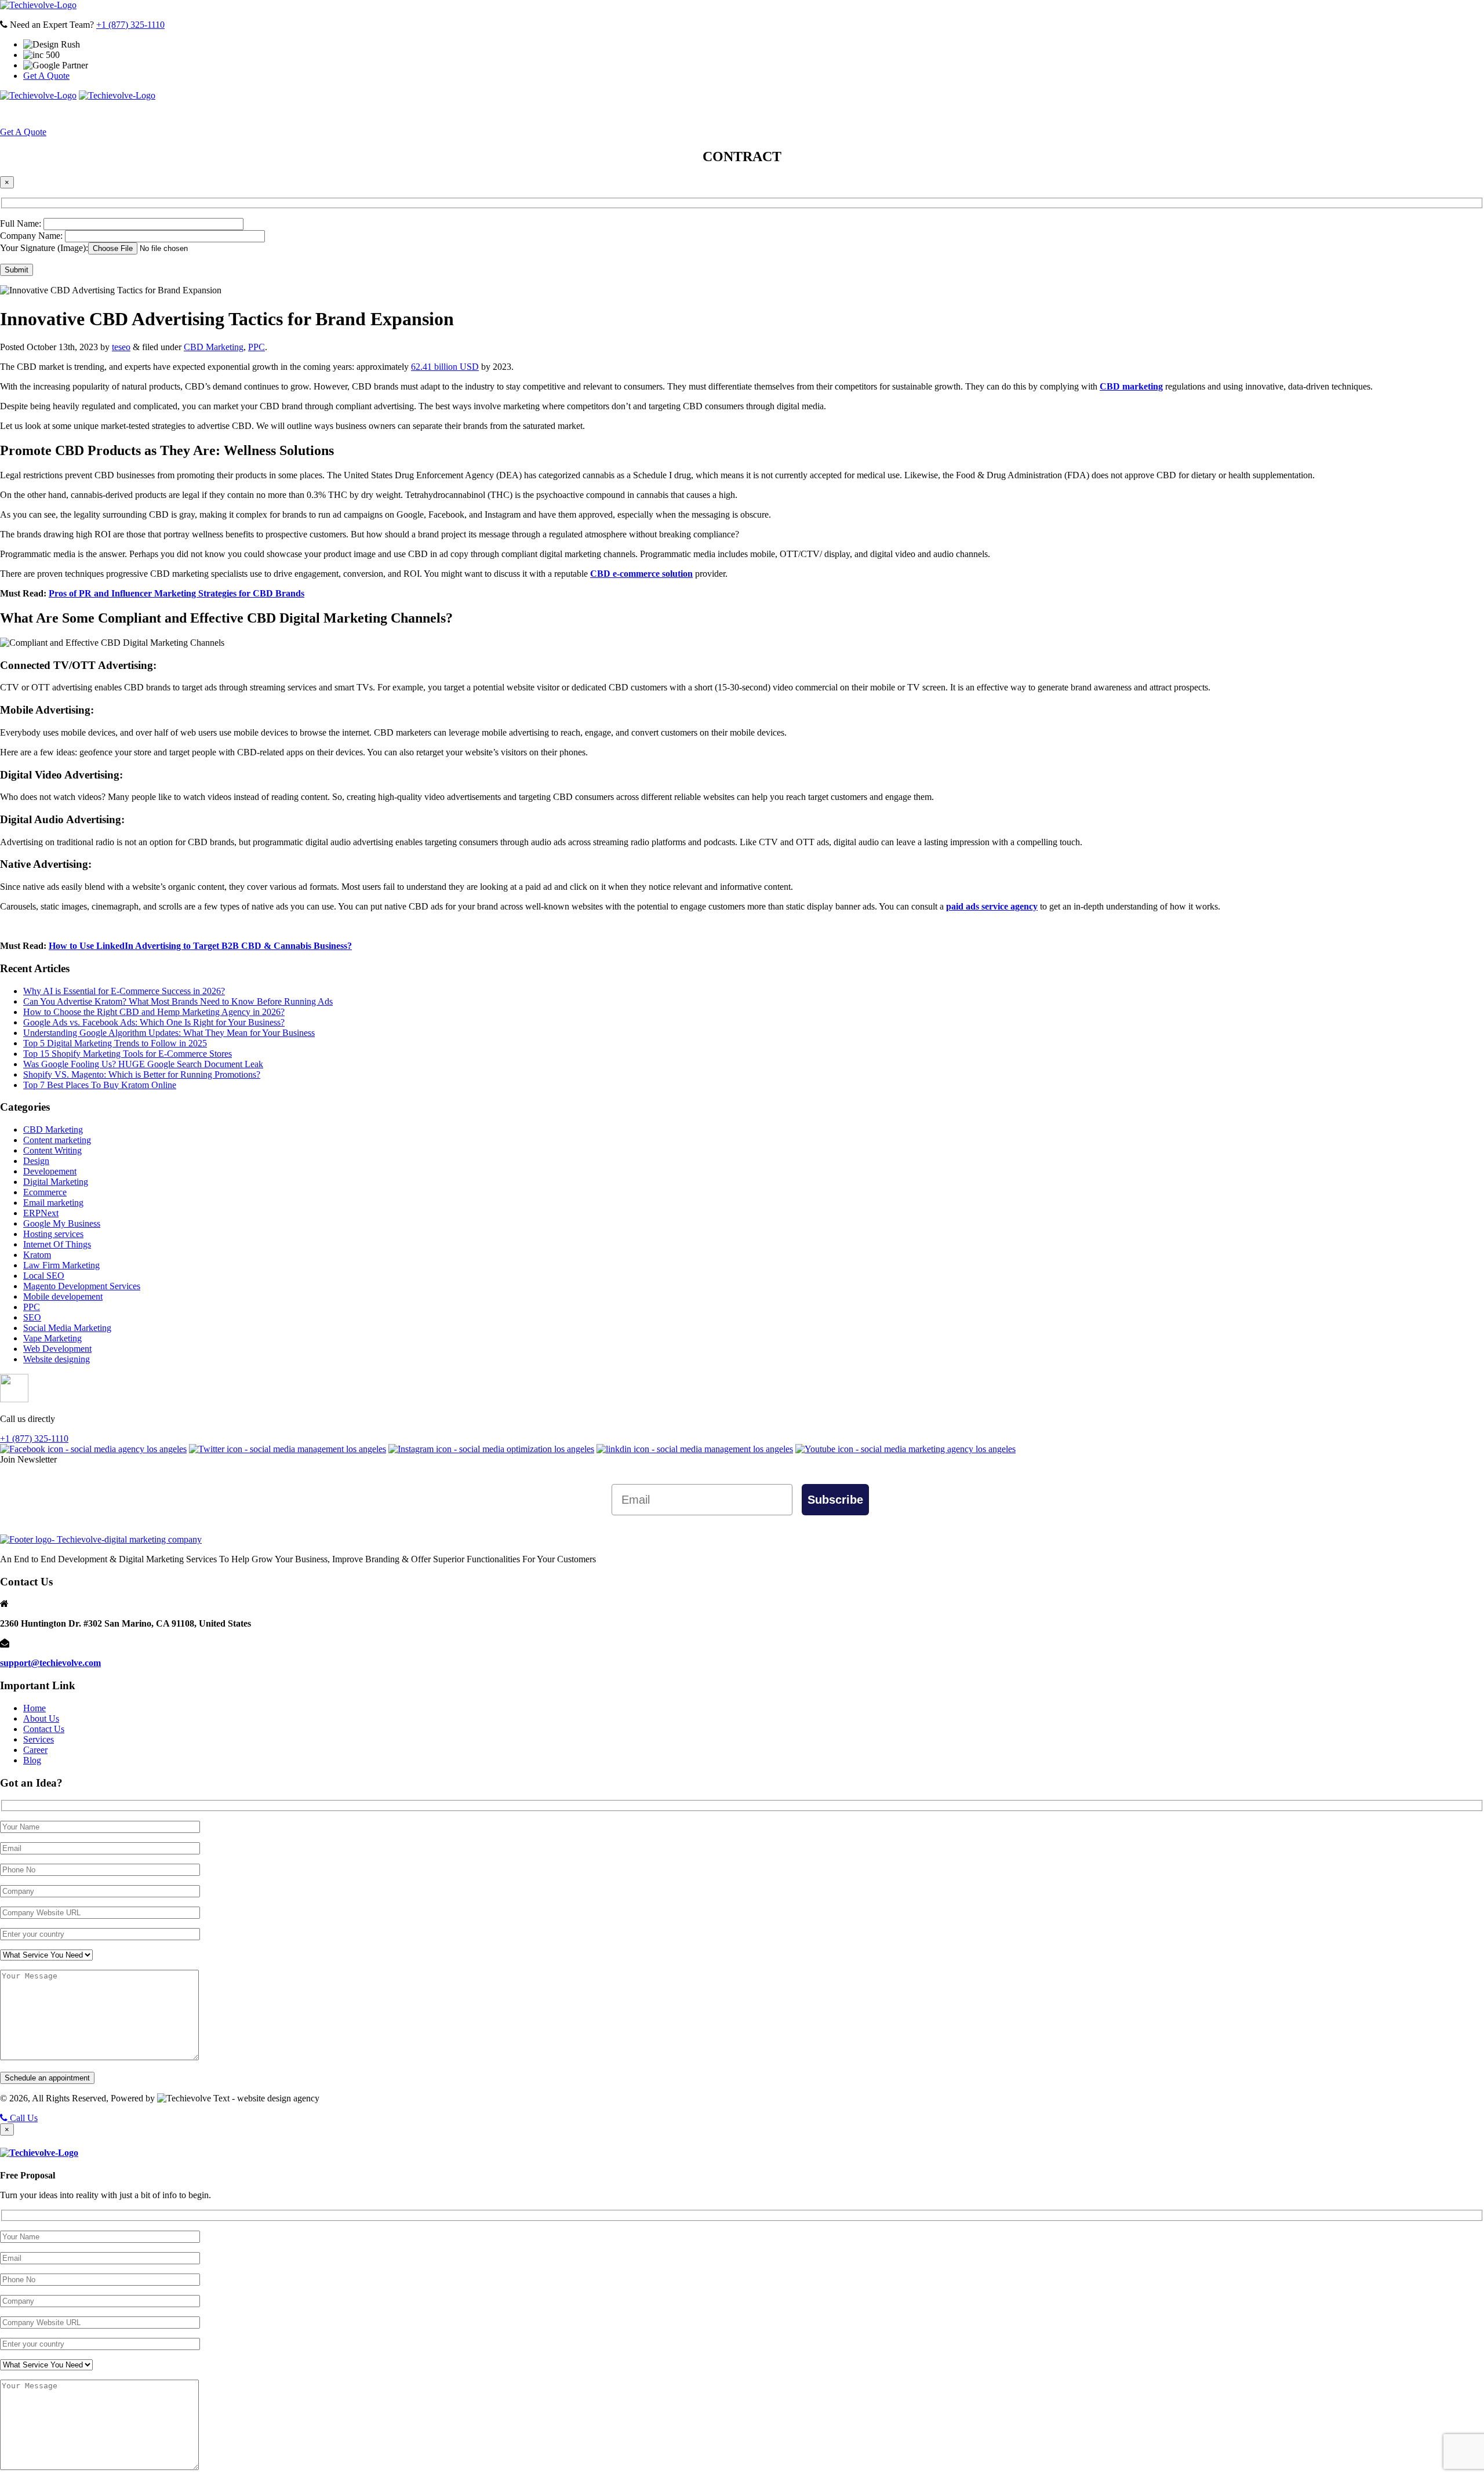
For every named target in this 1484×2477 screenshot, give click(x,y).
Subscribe (836, 1499)
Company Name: (32, 236)
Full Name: (22, 223)
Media (830, 114)
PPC (257, 347)
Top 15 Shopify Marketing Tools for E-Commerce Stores (128, 1054)
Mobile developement (63, 1296)
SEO (32, 1317)
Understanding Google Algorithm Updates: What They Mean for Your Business (169, 1033)
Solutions (698, 114)
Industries (769, 114)
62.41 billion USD (445, 367)
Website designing (57, 1359)
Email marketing (53, 1203)
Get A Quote (46, 76)
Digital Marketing (56, 1182)
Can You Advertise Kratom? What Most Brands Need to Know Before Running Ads (178, 1001)
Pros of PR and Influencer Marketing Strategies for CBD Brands (177, 593)
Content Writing (52, 1150)
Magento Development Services (82, 1286)
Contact (887, 114)
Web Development (57, 1349)
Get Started (947, 114)
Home (522, 114)
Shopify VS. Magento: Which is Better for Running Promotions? (142, 1074)
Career (35, 1750)
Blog (32, 1760)
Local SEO (44, 1276)
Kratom (37, 1255)
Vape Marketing (52, 1338)
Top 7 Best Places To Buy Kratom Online (100, 1085)
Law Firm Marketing (61, 1265)
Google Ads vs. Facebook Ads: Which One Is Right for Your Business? (154, 1022)
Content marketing (57, 1140)
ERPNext (41, 1213)
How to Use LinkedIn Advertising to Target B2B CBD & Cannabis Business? (200, 946)
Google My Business (62, 1223)
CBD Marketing (214, 347)
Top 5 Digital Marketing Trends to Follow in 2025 (115, 1043)
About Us (568, 114)
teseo (121, 347)
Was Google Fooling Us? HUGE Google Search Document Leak (143, 1064)
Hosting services (53, 1234)
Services (632, 114)
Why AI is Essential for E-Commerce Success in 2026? (124, 991)
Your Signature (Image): (44, 248)
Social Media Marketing (67, 1328)
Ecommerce (45, 1192)
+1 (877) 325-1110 (130, 25)
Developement (50, 1171)
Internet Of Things (57, 1244)
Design (36, 1161)
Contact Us (44, 1729)
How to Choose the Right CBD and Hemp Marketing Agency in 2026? (154, 1012)
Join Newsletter (28, 1459)
